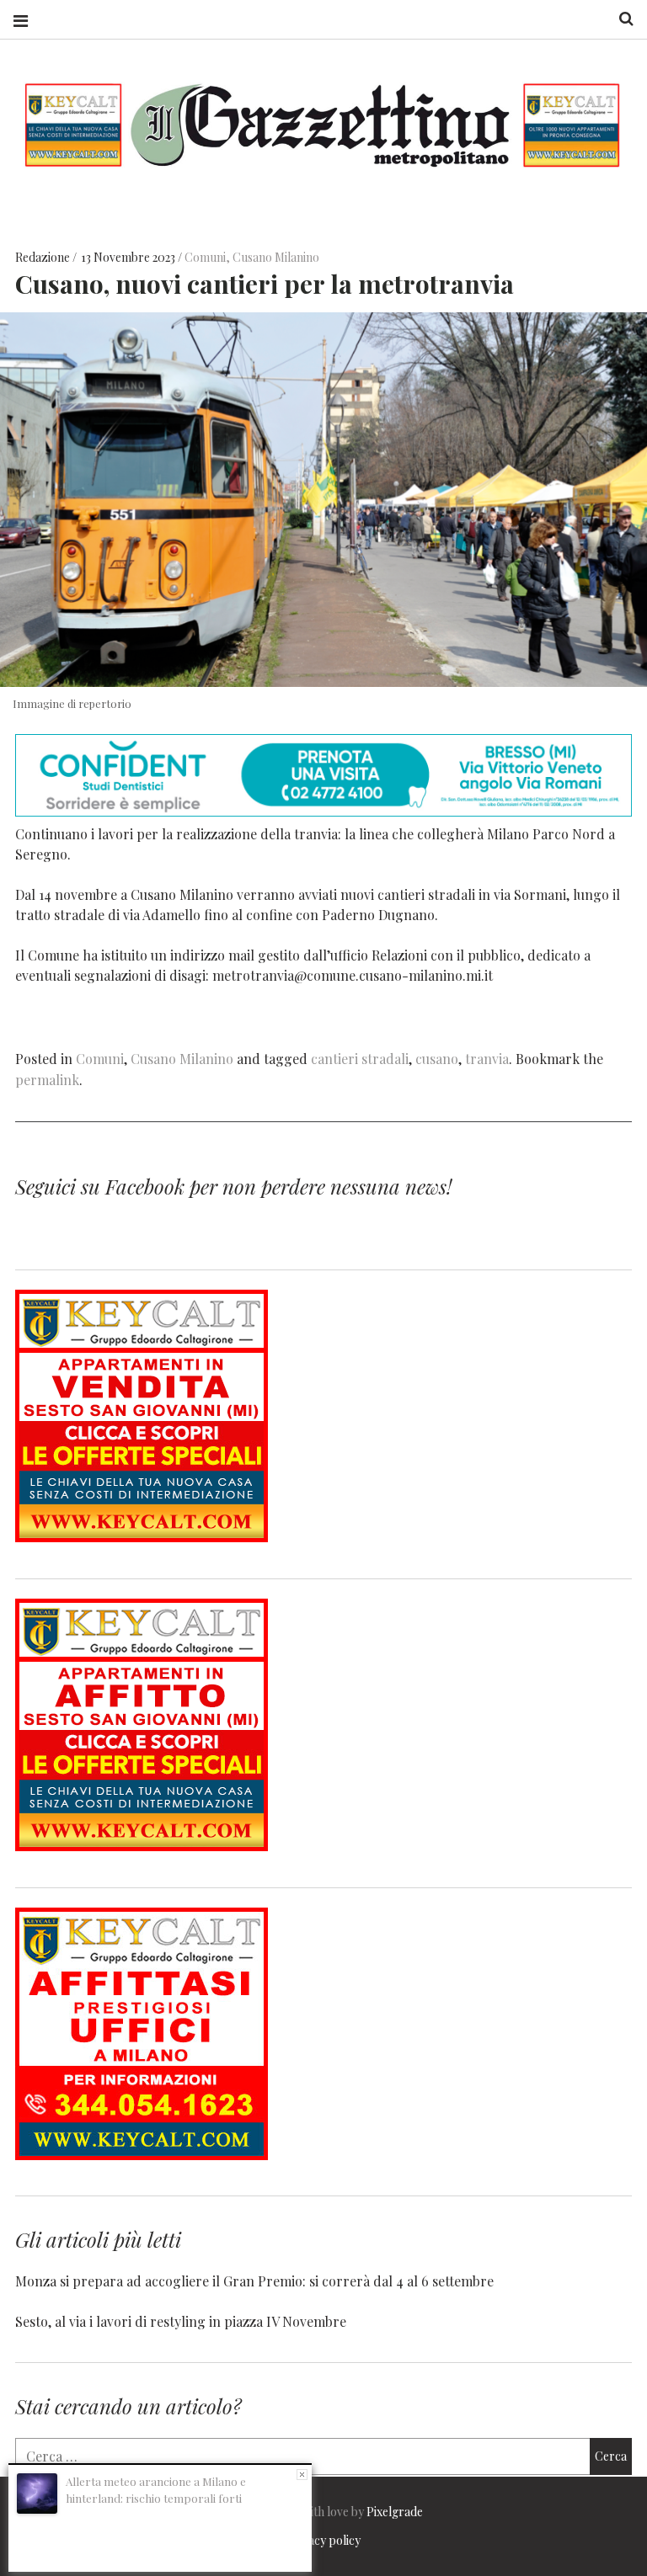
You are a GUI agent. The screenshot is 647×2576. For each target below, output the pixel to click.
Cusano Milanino (276, 257)
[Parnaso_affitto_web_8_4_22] (142, 1846)
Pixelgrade (395, 2512)
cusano (437, 1059)
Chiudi (302, 2475)
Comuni (205, 257)
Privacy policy (323, 2540)
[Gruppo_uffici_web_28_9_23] (142, 2155)
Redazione (44, 257)
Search (620, 19)
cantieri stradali (360, 1059)
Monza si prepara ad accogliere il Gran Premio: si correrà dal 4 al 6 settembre (254, 2281)
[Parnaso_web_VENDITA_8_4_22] (142, 1537)
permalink (47, 1080)
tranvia (487, 1059)
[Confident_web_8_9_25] (323, 811)
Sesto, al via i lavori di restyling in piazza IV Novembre (181, 2321)
